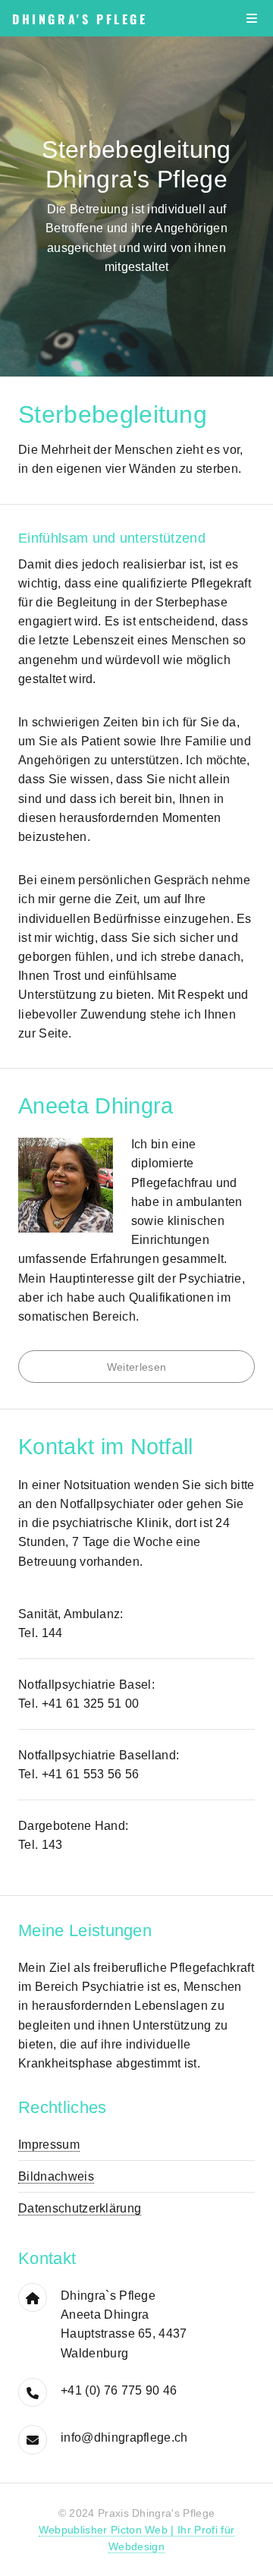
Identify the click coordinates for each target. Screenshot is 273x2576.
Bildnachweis (56, 2176)
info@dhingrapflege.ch (124, 2437)
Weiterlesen (137, 1367)
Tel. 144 (41, 1633)
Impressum (49, 2145)
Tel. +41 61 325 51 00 (79, 1704)
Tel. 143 (41, 1845)
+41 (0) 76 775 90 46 (119, 2390)
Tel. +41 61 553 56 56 (79, 1774)
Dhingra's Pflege (80, 19)
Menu (252, 18)
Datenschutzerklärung (80, 2208)
